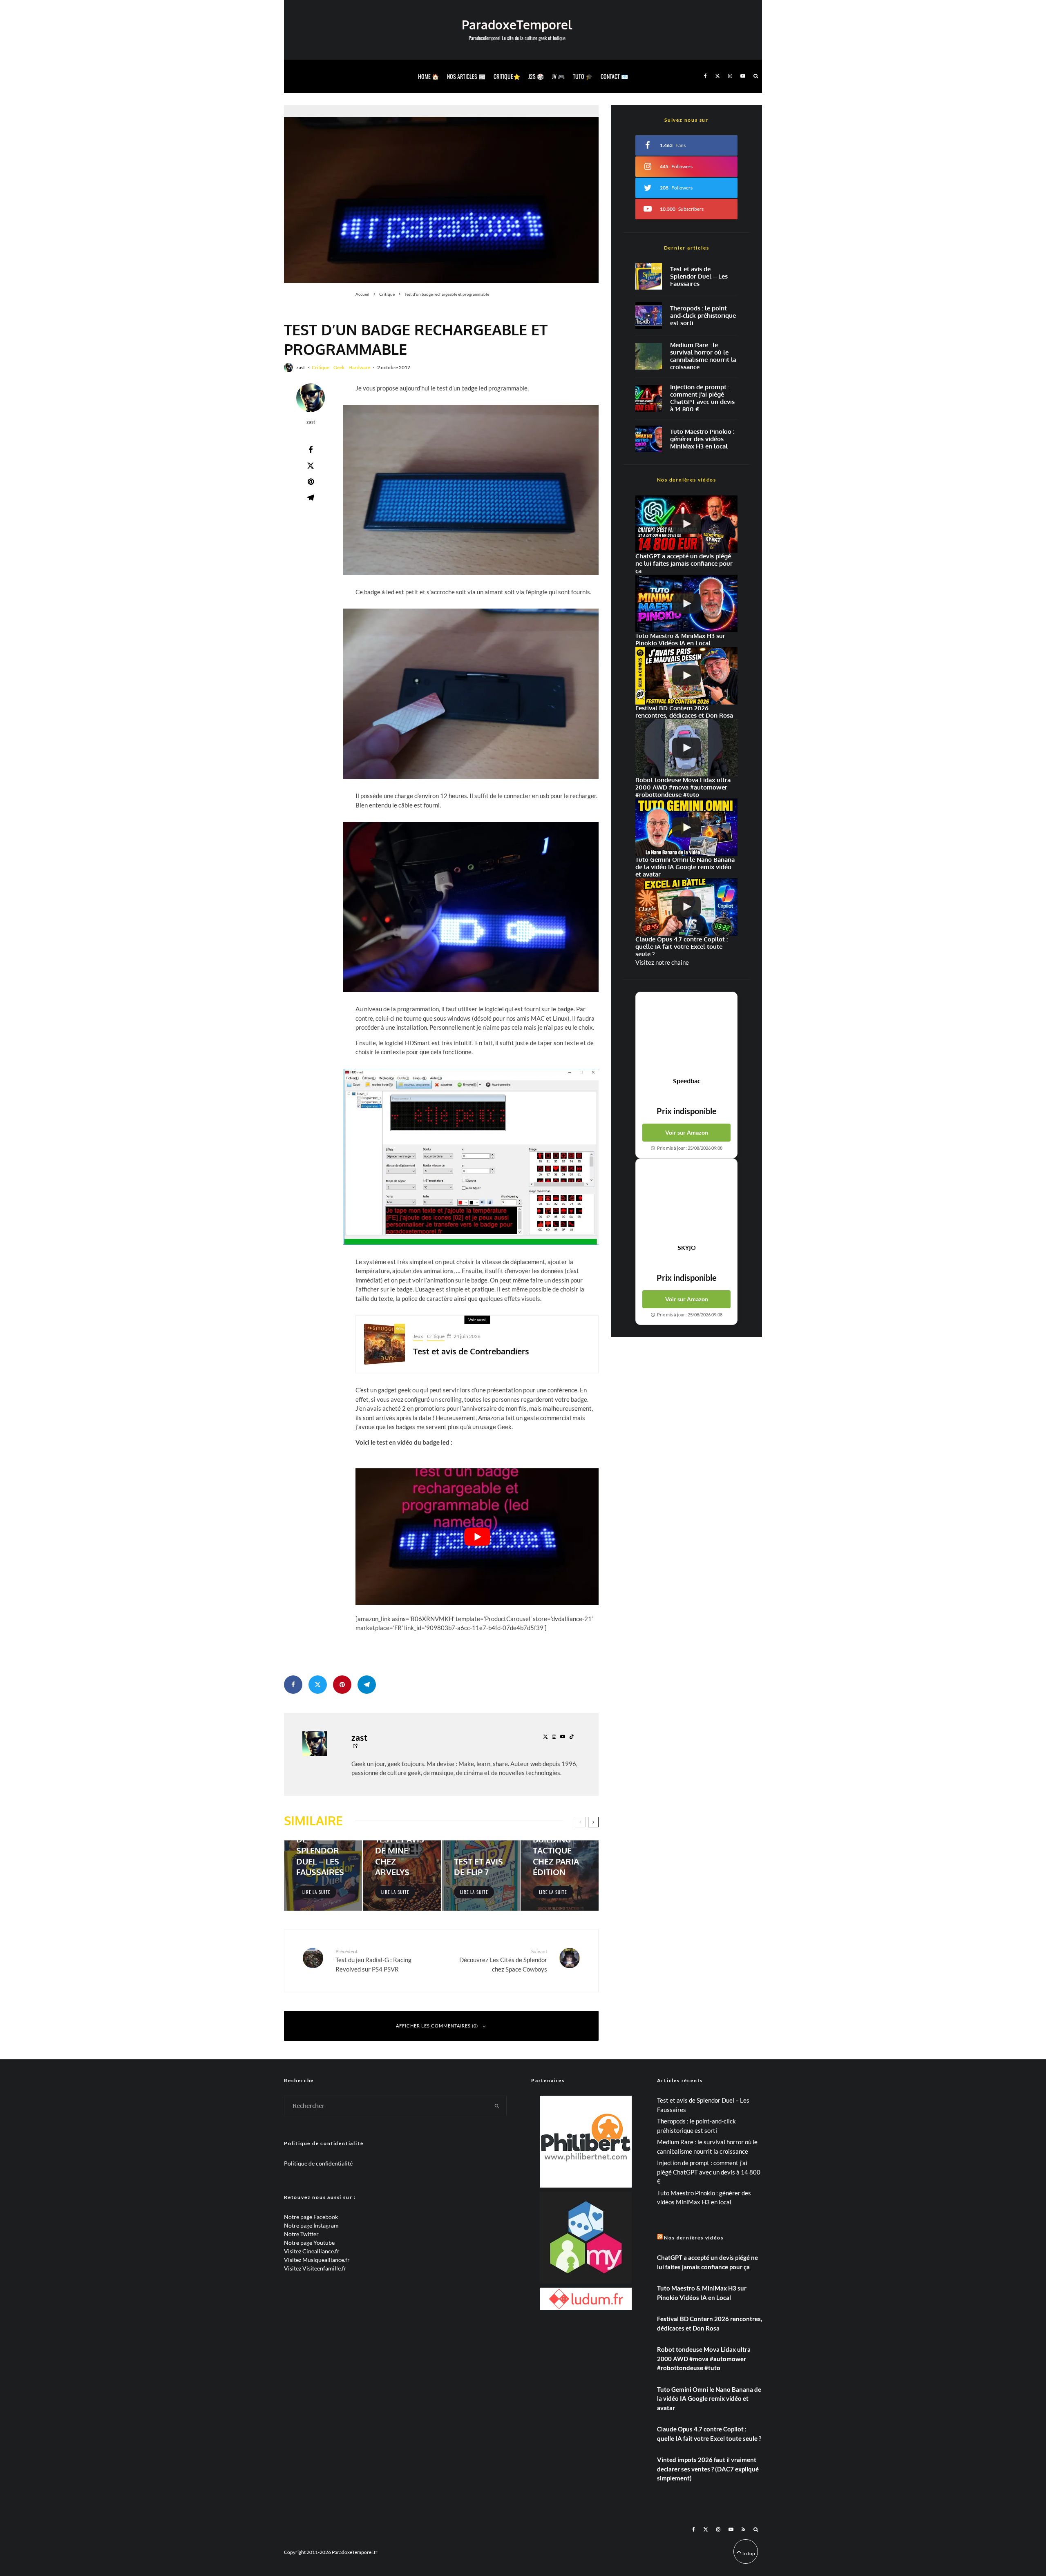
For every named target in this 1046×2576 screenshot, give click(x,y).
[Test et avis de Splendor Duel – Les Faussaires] (323, 1876)
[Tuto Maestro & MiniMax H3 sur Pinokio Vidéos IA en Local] (649, 439)
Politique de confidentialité (318, 2163)
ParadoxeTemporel (517, 25)
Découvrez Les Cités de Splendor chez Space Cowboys (503, 1960)
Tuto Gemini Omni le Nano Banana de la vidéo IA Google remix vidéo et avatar (709, 2399)
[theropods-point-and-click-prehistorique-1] (649, 316)
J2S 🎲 (536, 76)
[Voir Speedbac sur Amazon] (686, 1035)
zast (301, 367)
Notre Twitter (301, 2234)
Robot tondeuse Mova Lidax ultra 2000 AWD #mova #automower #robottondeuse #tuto (704, 2359)
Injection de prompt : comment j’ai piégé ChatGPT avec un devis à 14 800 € (702, 398)
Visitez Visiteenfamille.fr (315, 2268)
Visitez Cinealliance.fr (312, 2251)
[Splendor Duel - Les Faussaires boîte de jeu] (649, 276)
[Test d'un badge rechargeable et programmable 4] (471, 694)
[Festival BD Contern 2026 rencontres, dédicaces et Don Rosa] (686, 676)
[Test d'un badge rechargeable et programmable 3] (471, 490)
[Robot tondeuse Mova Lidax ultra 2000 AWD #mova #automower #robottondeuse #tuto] (686, 748)
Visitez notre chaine (662, 962)
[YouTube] (743, 76)
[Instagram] (730, 76)
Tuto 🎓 (583, 76)
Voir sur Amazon (687, 1132)
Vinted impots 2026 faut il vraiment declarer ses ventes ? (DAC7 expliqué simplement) (708, 2469)
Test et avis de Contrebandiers (471, 1351)
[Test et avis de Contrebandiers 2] (384, 1344)
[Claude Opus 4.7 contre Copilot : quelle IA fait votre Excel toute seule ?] (686, 907)
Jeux (418, 1336)
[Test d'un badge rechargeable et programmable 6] (471, 1157)
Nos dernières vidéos (694, 2238)
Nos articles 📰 (466, 76)
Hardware (359, 367)
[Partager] (311, 450)
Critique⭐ (507, 76)
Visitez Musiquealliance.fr (317, 2260)
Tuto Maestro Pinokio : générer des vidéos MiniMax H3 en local (702, 439)
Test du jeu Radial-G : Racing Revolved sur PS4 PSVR (373, 1960)
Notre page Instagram (311, 2225)
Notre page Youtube (309, 2243)
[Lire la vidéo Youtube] (477, 1537)
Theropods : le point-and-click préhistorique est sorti (703, 316)
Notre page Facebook (311, 2217)
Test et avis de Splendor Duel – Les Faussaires (699, 277)
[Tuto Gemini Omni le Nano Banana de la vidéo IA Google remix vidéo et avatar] (686, 827)
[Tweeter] (311, 466)
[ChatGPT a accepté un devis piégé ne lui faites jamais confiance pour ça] (649, 398)
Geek (339, 367)
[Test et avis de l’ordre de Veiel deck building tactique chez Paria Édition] (560, 1876)
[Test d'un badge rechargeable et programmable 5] (471, 907)
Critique (321, 367)
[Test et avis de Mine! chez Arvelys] (402, 1876)
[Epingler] (311, 482)
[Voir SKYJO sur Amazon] (686, 1201)
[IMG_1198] (441, 194)
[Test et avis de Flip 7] (481, 1876)
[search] (497, 2106)
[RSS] (743, 2529)
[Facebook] (705, 76)
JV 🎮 (558, 76)
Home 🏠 (428, 76)
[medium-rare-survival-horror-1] (649, 356)
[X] (717, 76)
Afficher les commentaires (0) (437, 2026)
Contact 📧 (614, 76)
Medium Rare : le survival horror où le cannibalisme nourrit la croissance (703, 356)
